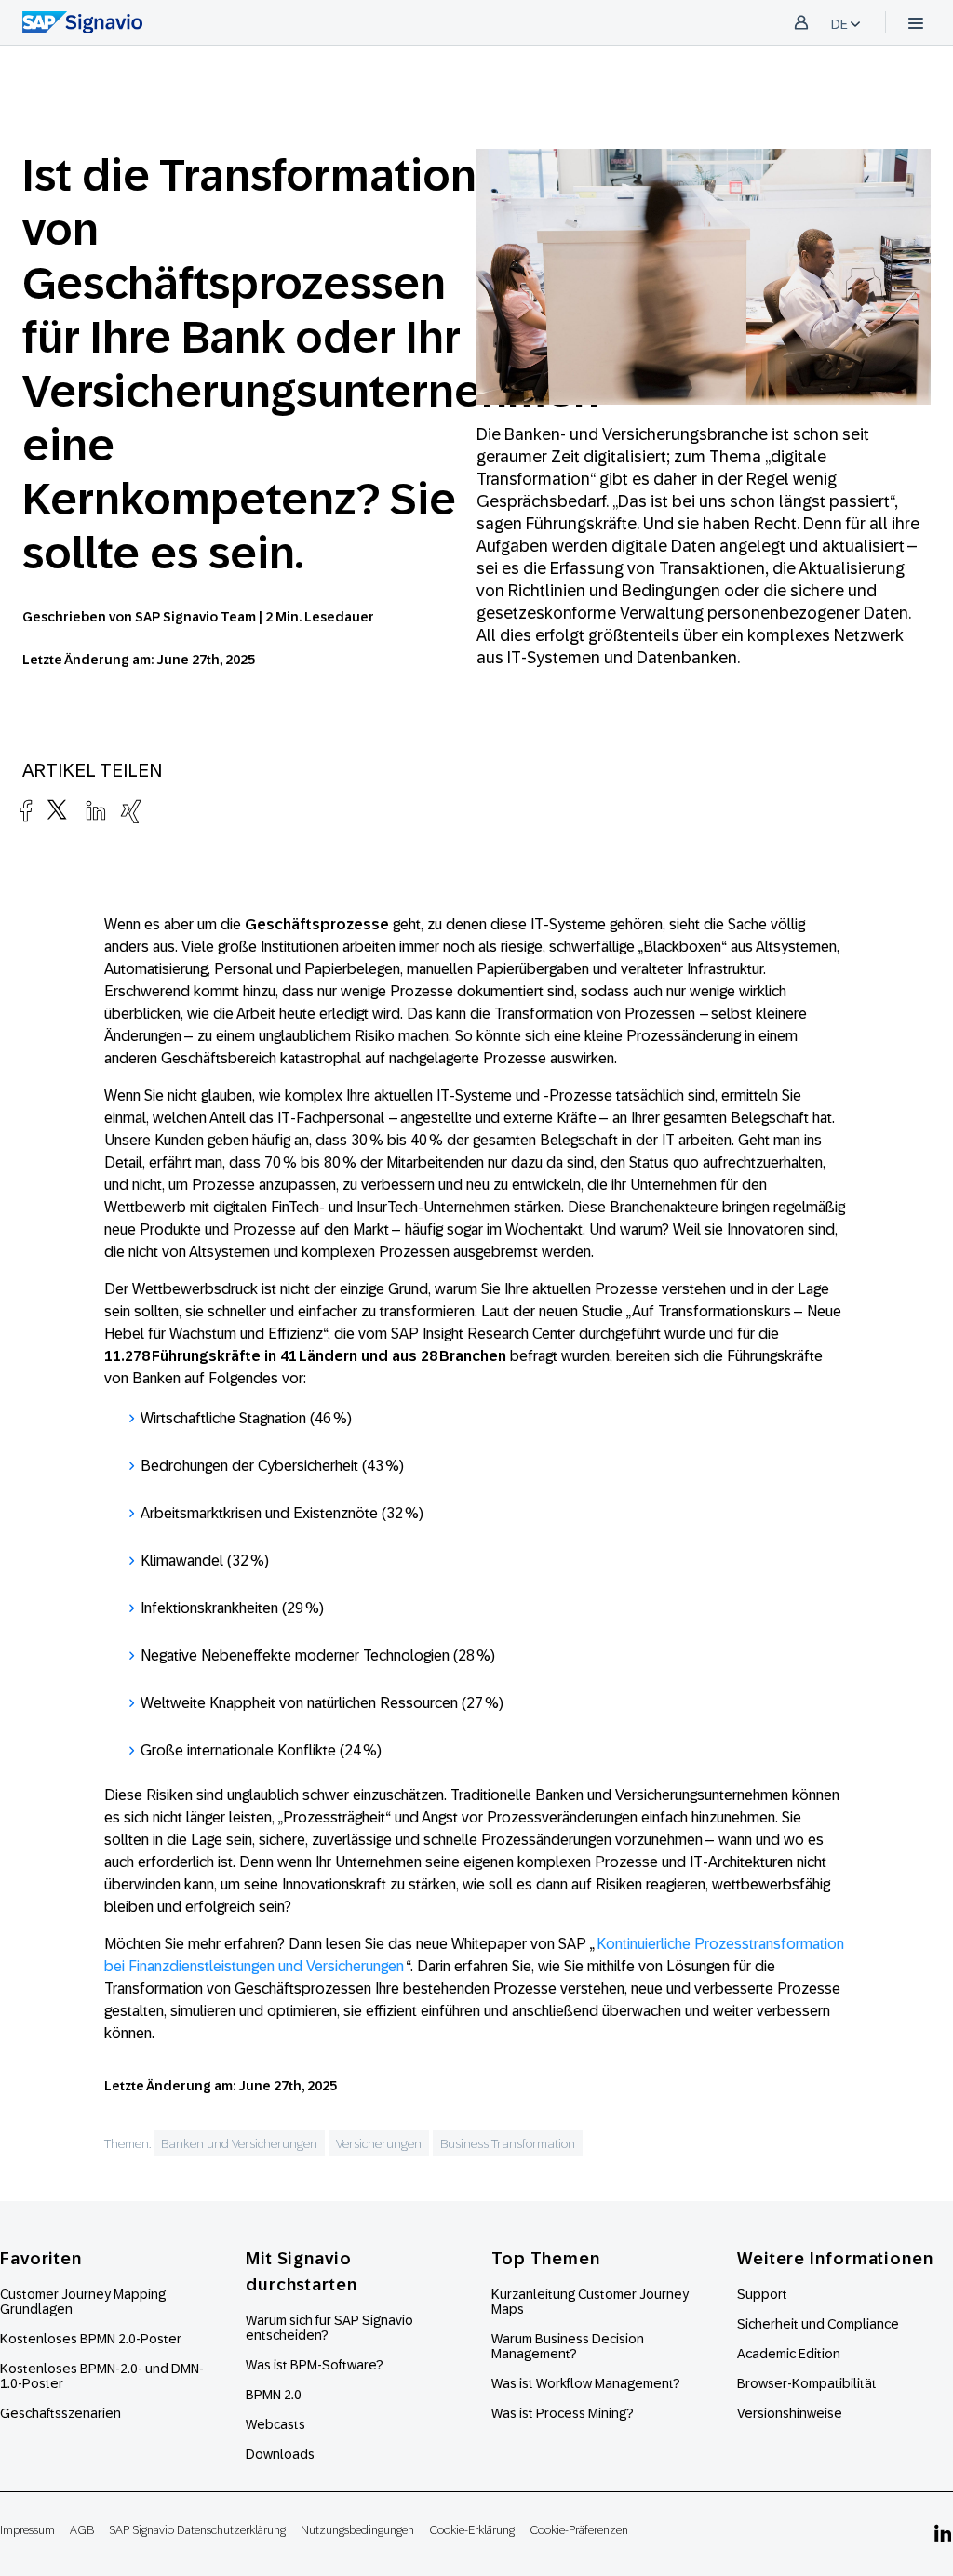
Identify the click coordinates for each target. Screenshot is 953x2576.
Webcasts (275, 2424)
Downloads (280, 2454)
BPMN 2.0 (274, 2395)
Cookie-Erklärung (472, 2530)
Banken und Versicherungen (239, 2143)
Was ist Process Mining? (563, 2413)
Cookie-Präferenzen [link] (579, 2530)
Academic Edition (789, 2354)
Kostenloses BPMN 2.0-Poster (91, 2339)
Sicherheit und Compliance (818, 2324)
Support (762, 2294)
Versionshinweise (790, 2413)
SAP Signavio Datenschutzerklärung (197, 2530)
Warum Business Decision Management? (568, 2346)
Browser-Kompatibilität (807, 2383)
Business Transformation (508, 2143)
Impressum (27, 2530)
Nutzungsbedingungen (357, 2530)
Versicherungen (379, 2143)
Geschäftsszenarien (60, 2413)
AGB (82, 2530)
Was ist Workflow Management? (586, 2383)
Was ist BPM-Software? (315, 2365)
